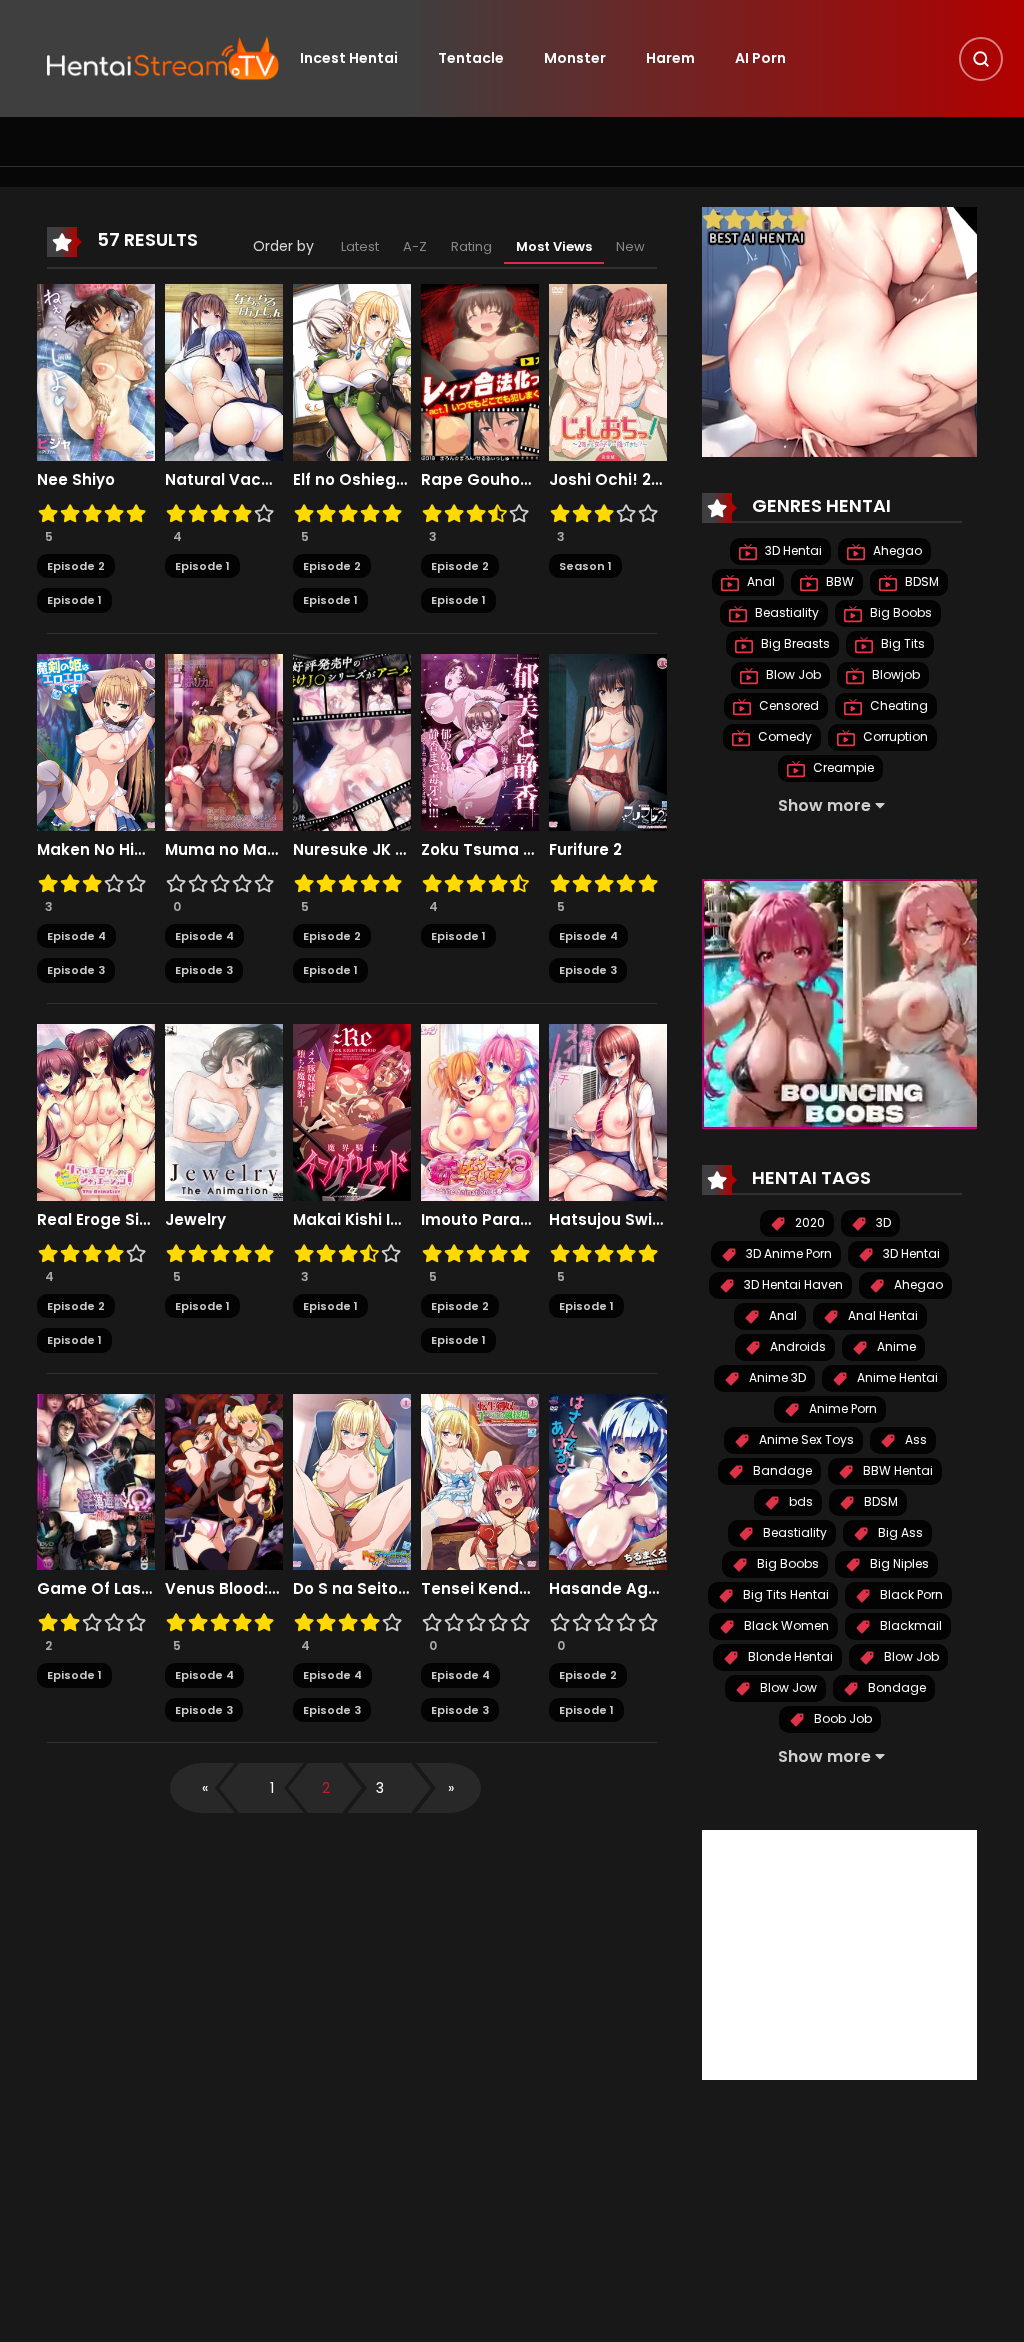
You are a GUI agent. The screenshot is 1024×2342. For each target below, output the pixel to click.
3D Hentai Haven (792, 1284)
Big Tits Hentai (784, 1594)
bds (799, 1501)
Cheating (897, 705)
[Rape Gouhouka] (480, 371)
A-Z (415, 246)
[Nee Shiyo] (96, 371)
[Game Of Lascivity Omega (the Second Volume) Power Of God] (96, 1481)
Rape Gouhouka (480, 480)
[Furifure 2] (608, 741)
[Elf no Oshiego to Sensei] (352, 371)
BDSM (920, 581)
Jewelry (195, 1220)
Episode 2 (76, 566)
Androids (796, 1346)
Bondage (895, 1687)
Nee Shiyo (76, 480)
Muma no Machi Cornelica (224, 850)
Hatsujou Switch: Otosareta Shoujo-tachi (608, 1220)
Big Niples (898, 1563)
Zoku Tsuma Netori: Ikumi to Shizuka (480, 850)
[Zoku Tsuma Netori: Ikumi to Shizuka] (480, 741)
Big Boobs (899, 612)
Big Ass (899, 1532)
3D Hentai (792, 550)
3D (882, 1222)
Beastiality (785, 612)
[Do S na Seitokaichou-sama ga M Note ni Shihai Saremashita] (352, 1481)
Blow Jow (787, 1687)
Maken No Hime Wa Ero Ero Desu (96, 850)
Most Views (554, 246)
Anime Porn (841, 1408)
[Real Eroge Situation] (96, 1111)
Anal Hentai (881, 1315)
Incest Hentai (349, 58)
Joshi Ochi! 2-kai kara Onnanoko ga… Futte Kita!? (608, 480)
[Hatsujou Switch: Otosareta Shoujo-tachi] (608, 1111)
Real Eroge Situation (96, 1220)
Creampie (842, 767)
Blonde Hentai (789, 1656)
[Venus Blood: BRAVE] (224, 1481)
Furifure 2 (585, 850)
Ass (914, 1439)
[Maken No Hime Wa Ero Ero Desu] (96, 741)
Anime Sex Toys (805, 1439)
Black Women (785, 1625)
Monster (575, 58)
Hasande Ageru (608, 1589)
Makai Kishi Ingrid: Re (352, 1220)
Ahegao (896, 550)
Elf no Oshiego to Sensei (352, 480)
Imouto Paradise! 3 (480, 1220)
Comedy (783, 736)
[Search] (981, 59)
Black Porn (910, 1594)
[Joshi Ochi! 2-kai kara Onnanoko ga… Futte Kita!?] (608, 371)
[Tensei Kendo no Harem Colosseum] (480, 1481)
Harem (670, 58)
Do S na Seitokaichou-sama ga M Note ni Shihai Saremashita (352, 1589)
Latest (360, 246)
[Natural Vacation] (224, 371)
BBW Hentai (896, 1470)
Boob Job (841, 1718)
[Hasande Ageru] (608, 1481)
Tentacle (471, 58)
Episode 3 (76, 970)
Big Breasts (794, 643)
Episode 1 (74, 600)
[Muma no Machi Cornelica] (224, 741)
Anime (895, 1346)
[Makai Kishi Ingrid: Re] (352, 1111)
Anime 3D (776, 1377)
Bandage (781, 1470)
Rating (471, 246)
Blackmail (909, 1625)
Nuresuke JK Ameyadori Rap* (352, 850)
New (630, 246)
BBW (838, 581)
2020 (808, 1222)
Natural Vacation (224, 480)
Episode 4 (76, 936)
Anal (759, 581)
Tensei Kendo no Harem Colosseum (480, 1589)
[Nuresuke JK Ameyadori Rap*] (352, 741)
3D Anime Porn (787, 1253)
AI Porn (760, 58)
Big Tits (901, 643)
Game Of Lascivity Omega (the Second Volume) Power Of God (96, 1589)
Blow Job (792, 674)
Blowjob (894, 674)
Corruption (894, 736)
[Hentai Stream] (163, 57)
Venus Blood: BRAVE (224, 1589)
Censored (787, 705)
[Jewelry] (224, 1111)
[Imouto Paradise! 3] (480, 1111)
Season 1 (585, 566)
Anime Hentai (896, 1377)
